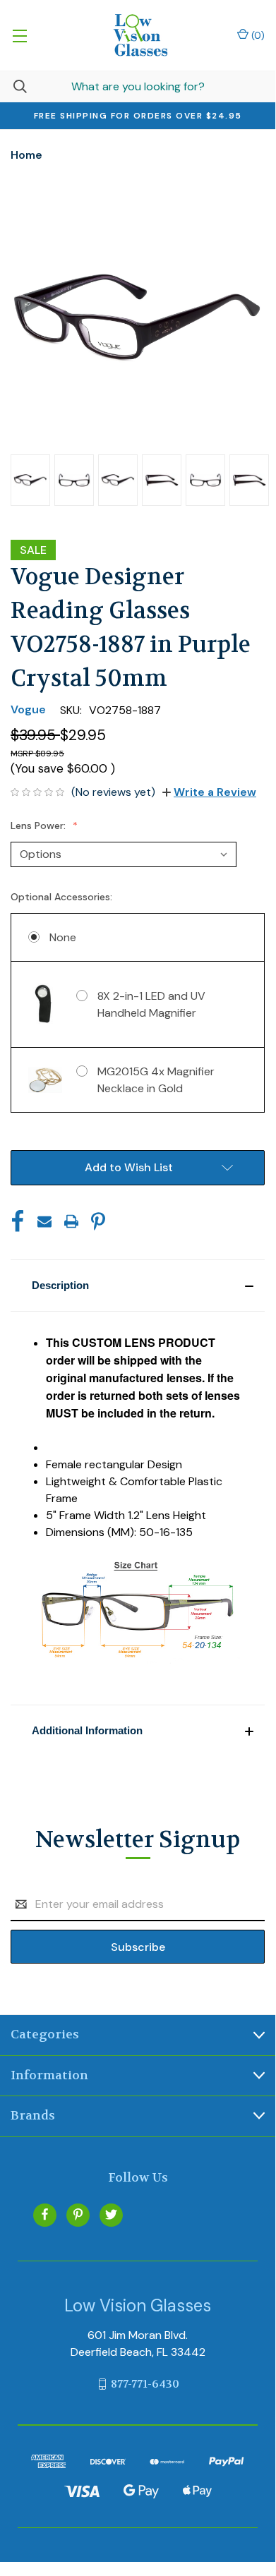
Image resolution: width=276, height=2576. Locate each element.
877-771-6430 (145, 2384)
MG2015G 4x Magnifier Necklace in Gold (156, 1080)
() (257, 35)
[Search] (13, 86)
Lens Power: (40, 826)
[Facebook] (18, 1221)
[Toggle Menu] (19, 35)
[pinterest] (78, 2214)
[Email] (44, 1221)
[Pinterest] (98, 1221)
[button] (138, 1286)
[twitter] (111, 2214)
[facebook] (45, 2214)
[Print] (71, 1221)
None (63, 937)
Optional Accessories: (63, 897)
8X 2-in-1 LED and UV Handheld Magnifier (151, 1004)
